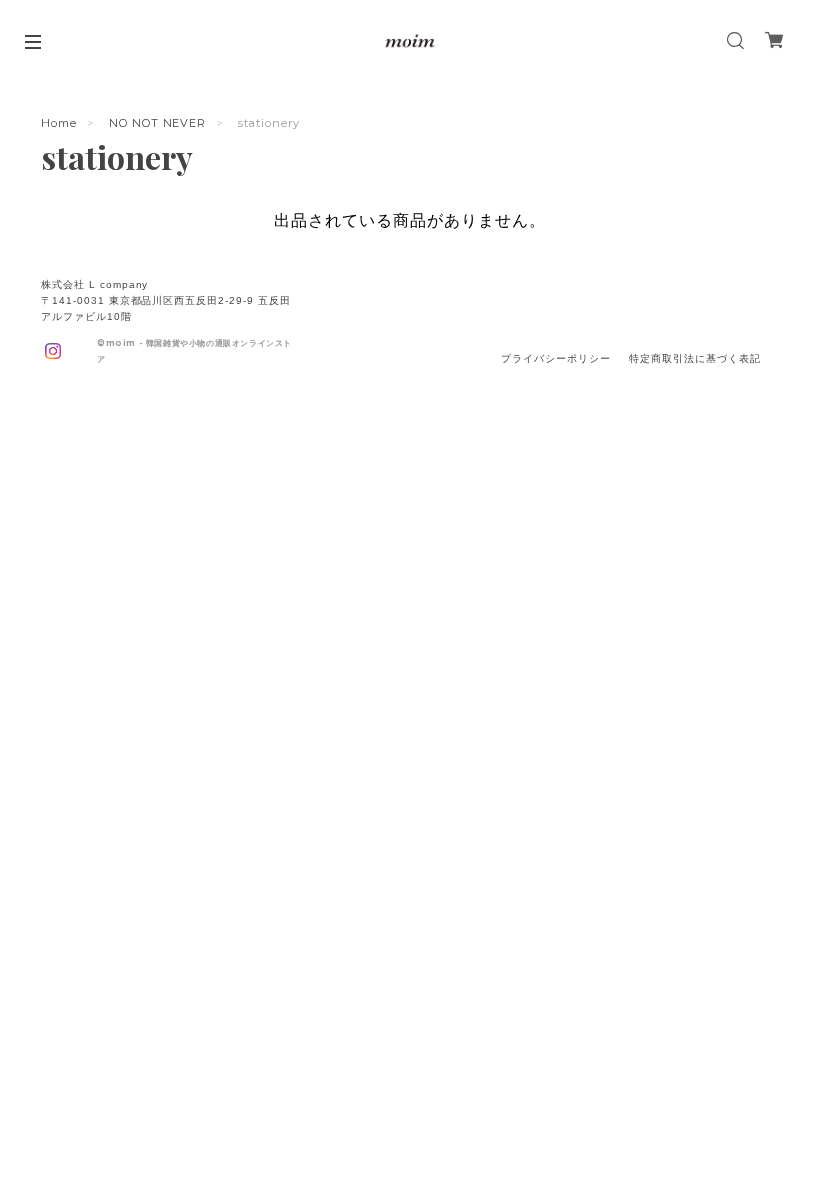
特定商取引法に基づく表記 (695, 358)
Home (59, 123)
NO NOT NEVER (158, 123)
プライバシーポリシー (556, 358)
